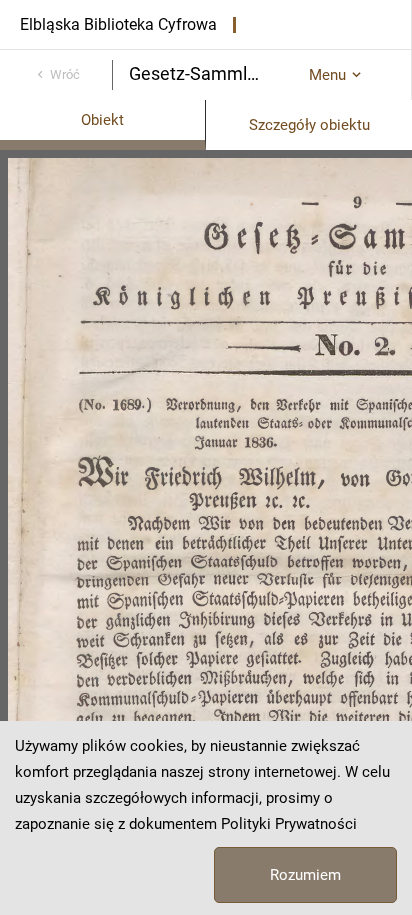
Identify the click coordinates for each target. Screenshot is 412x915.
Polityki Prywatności (289, 824)
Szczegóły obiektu (309, 125)
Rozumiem (305, 875)
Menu (327, 75)
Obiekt (102, 120)
